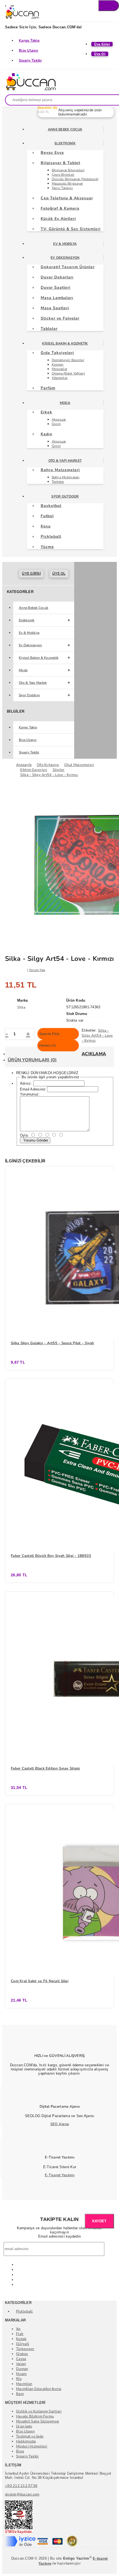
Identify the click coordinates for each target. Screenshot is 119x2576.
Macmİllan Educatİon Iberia (39, 2389)
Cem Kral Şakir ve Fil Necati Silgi (40, 1981)
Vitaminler (60, 378)
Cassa (21, 2359)
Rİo (19, 2379)
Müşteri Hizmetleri (32, 2446)
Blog (20, 2451)
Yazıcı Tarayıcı (62, 188)
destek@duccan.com (22, 2494)
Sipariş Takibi (30, 61)
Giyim (56, 424)
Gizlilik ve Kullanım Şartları (39, 2411)
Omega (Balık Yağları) (68, 373)
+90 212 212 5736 (21, 2486)
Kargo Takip (29, 41)
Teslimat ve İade (30, 2436)
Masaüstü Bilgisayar (67, 184)
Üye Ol (59, 574)
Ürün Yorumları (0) (32, 1060)
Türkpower (25, 2349)
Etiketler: (89, 1030)
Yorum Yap (37, 970)
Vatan (21, 2364)
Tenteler (58, 482)
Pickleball (24, 2311)
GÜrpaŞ (23, 2344)
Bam (20, 2394)
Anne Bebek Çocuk (65, 129)
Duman (22, 2369)
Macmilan (24, 2384)
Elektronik (65, 143)
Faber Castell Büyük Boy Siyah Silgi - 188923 (51, 1556)
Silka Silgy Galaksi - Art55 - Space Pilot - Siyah (53, 1343)
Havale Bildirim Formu (35, 2416)
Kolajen (58, 365)
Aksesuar (59, 419)
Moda (65, 403)
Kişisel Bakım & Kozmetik (65, 343)
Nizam (21, 2374)
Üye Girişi (31, 574)
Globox (22, 2354)
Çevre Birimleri (63, 175)
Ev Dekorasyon (65, 258)
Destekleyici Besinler (68, 360)
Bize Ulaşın (29, 51)
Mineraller (60, 369)
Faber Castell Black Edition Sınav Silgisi (45, 1768)
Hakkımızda (26, 2441)
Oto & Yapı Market (65, 461)
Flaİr (20, 2334)
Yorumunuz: (30, 1094)
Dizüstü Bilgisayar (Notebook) (75, 179)
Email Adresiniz (33, 1089)
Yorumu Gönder (35, 1140)
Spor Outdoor (65, 496)
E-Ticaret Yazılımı (60, 2175)
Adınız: (26, 1083)
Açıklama (94, 1054)
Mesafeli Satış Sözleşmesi (38, 2421)
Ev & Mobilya (65, 244)
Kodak (21, 2339)
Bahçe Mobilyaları (66, 477)
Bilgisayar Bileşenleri (68, 170)
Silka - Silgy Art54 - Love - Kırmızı (97, 1036)
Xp (18, 2329)
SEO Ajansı (60, 2124)
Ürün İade (24, 2426)
